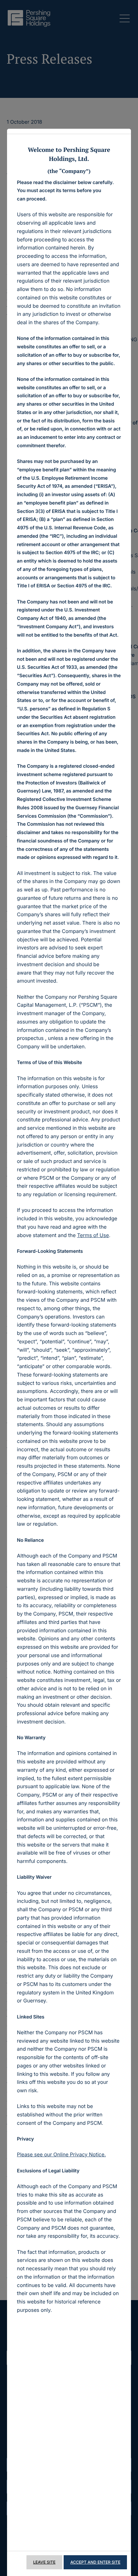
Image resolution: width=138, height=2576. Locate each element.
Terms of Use (93, 1235)
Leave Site (44, 2562)
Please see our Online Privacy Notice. (61, 2154)
